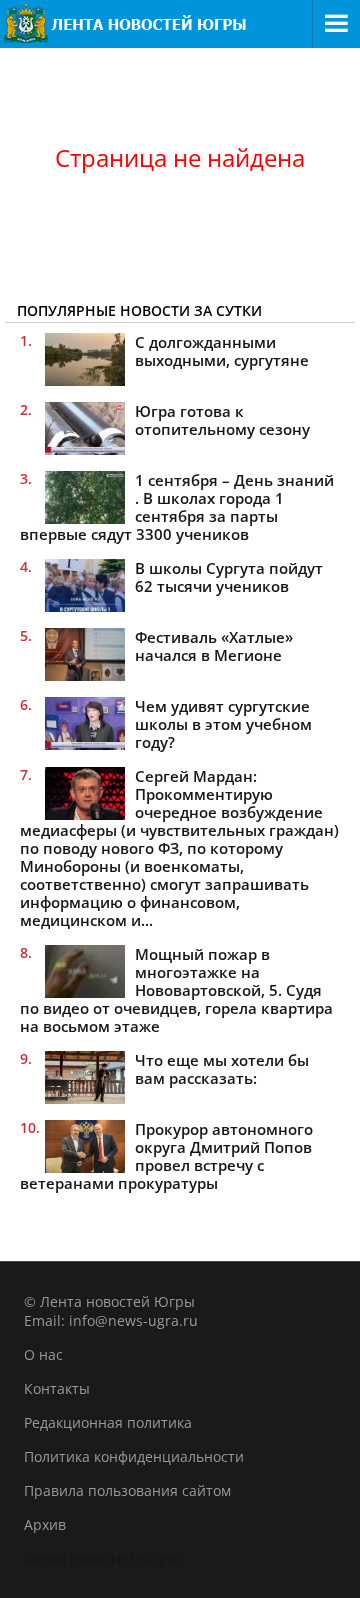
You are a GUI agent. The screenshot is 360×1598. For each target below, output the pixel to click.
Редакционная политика (108, 1422)
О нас (43, 1354)
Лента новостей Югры (101, 1558)
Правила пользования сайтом (127, 1490)
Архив (45, 1524)
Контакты (57, 1388)
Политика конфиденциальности (134, 1456)
